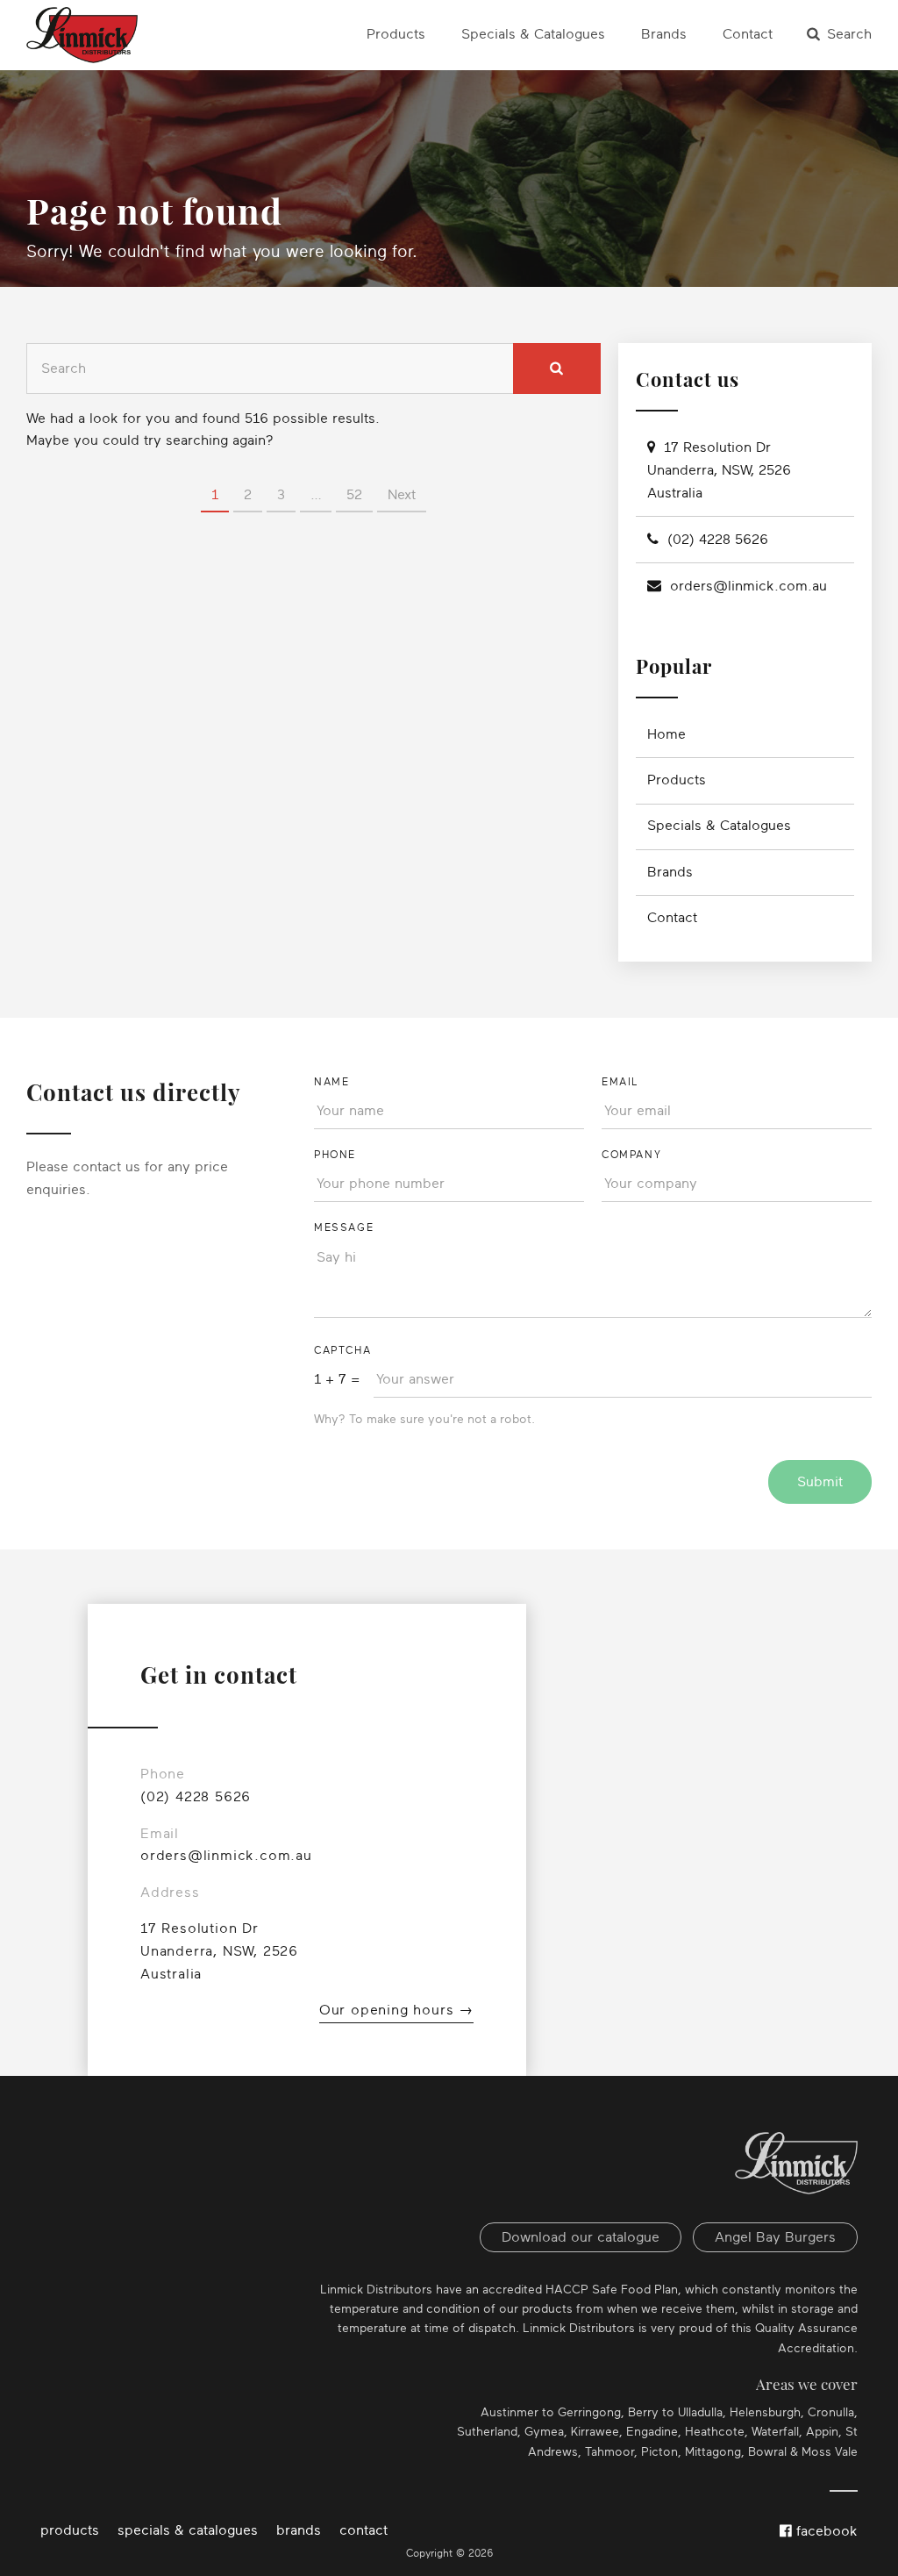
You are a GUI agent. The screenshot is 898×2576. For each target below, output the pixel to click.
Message (344, 1227)
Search (849, 34)
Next (402, 495)
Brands (664, 34)
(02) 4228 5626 (718, 540)
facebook (825, 2531)
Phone (335, 1155)
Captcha (342, 1350)
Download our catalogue (581, 2237)
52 (354, 495)
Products (396, 34)
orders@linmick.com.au (748, 586)
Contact (748, 34)
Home (666, 734)
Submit (820, 1482)
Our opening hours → (396, 2010)
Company (631, 1155)
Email (620, 1082)
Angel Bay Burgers (775, 2237)
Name (331, 1082)
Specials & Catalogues (533, 34)
